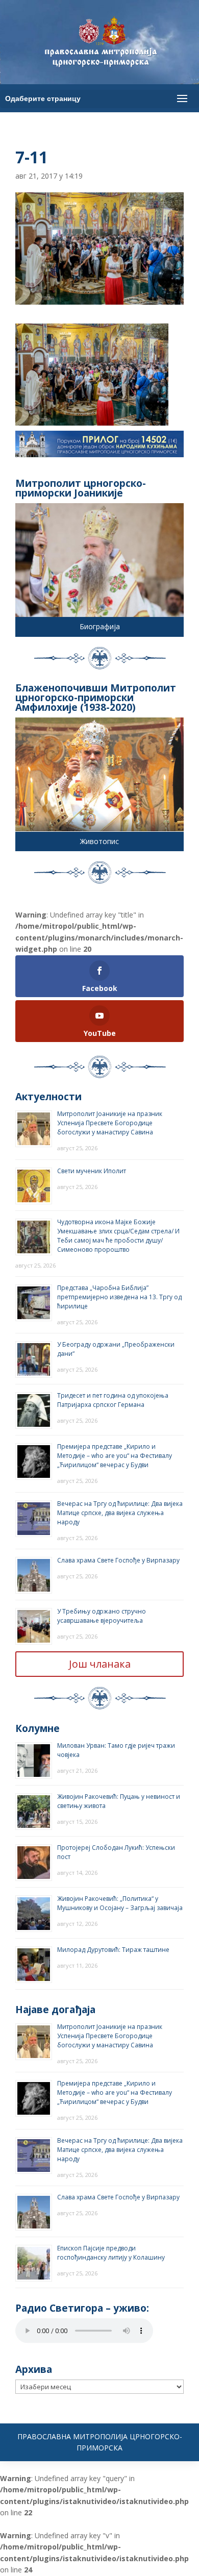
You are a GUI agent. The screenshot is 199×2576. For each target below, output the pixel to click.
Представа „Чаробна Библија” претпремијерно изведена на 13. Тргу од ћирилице (119, 1297)
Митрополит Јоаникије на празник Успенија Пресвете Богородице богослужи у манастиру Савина (110, 1123)
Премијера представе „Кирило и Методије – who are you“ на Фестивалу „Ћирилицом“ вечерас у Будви (115, 1456)
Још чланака (100, 1664)
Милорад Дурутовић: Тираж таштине (113, 1950)
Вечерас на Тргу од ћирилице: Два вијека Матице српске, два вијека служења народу (120, 1513)
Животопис (99, 841)
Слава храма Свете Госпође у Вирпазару (118, 1560)
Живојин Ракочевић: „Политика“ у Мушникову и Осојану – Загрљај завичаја (120, 1903)
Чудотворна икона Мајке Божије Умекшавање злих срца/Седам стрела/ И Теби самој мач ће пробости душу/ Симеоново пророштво (118, 1236)
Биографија (100, 626)
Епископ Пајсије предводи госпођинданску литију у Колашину (111, 2253)
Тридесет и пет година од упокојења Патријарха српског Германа (113, 1400)
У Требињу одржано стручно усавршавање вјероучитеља (102, 1616)
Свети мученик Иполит (92, 1171)
